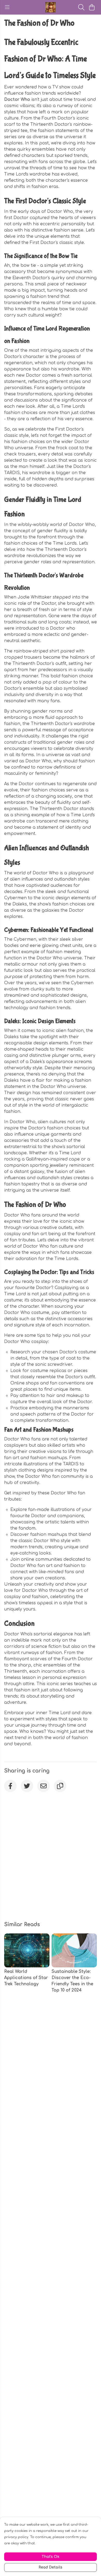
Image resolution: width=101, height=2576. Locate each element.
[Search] (81, 7)
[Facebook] (10, 1786)
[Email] (44, 1786)
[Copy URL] (60, 1786)
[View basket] (92, 7)
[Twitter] (27, 1786)
